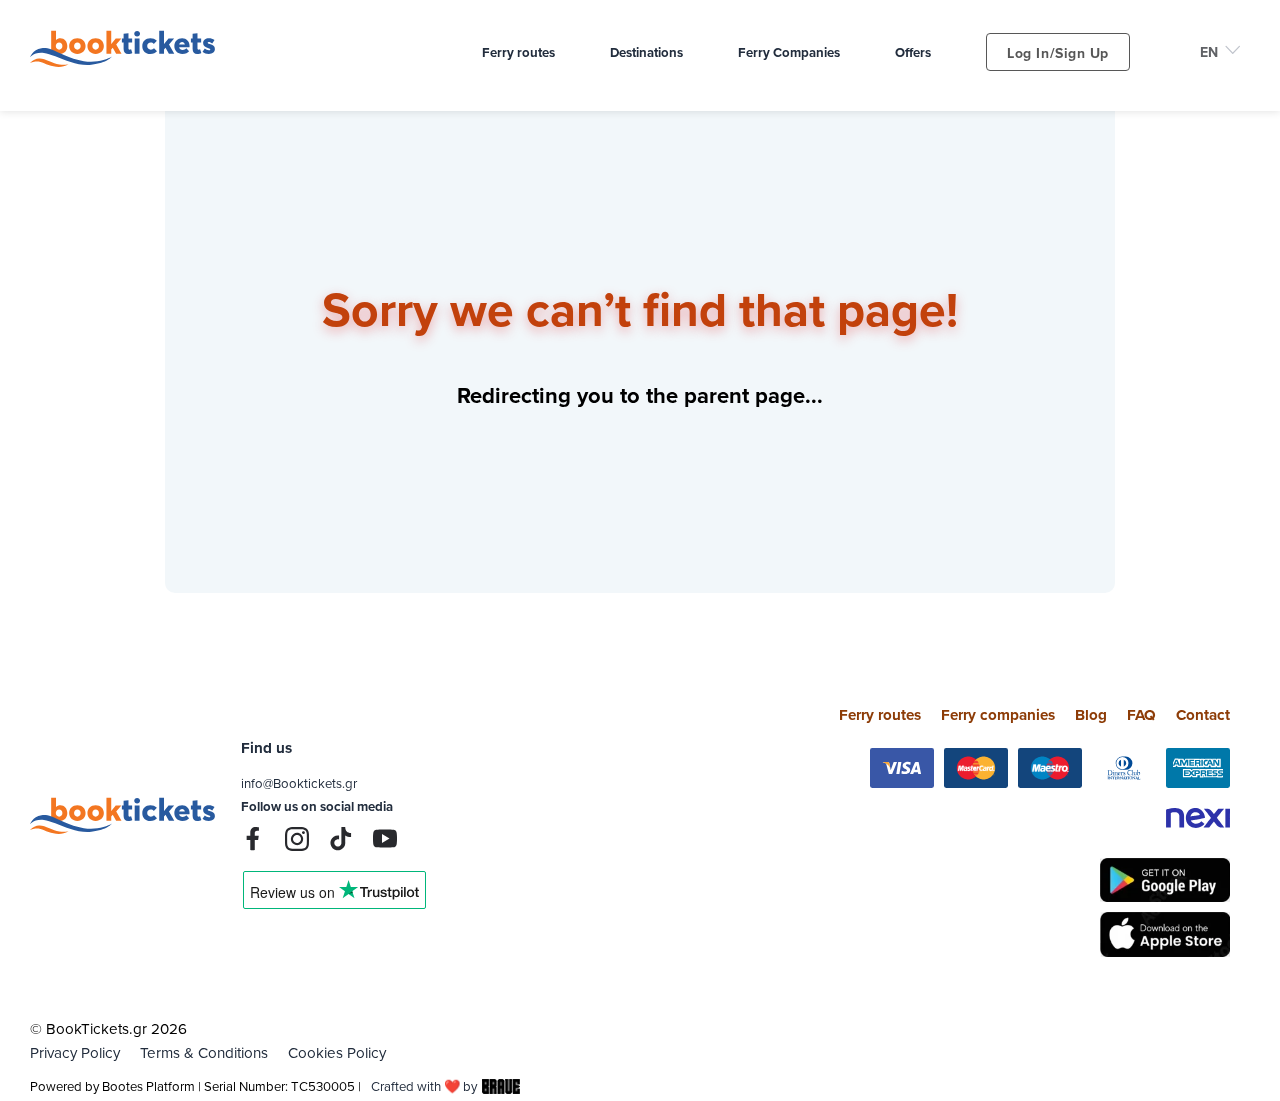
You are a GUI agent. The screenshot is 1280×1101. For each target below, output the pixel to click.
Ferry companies (998, 715)
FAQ (1141, 715)
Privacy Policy (75, 1052)
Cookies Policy (337, 1052)
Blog (1091, 715)
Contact (1203, 715)
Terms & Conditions (204, 1052)
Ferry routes (880, 715)
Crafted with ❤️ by (424, 1086)
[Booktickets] (127, 61)
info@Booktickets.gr (299, 783)
